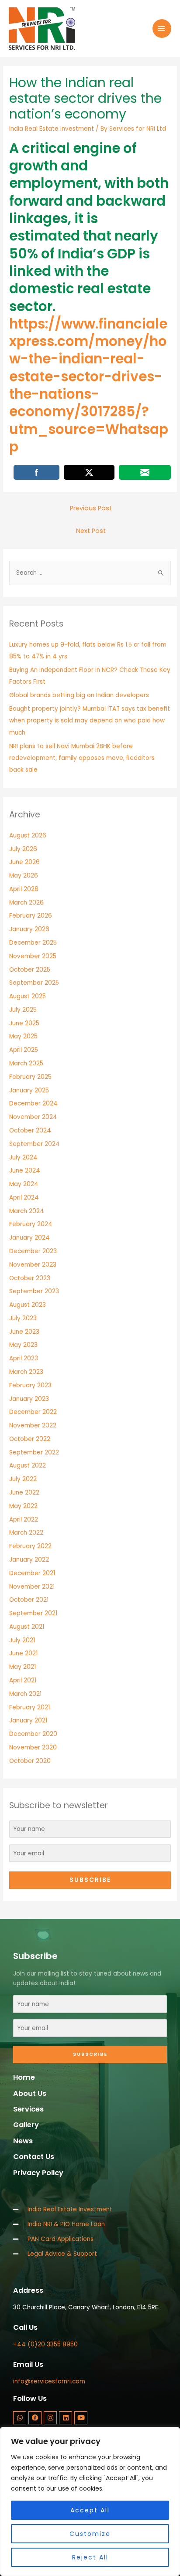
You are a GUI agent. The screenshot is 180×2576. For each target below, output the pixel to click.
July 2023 (23, 1318)
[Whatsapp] (20, 2418)
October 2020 (30, 1761)
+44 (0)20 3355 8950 (45, 2344)
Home (24, 2077)
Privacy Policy (38, 2173)
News (23, 2141)
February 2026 (31, 916)
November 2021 (32, 1587)
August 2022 (28, 1466)
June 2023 (24, 1332)
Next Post (91, 531)
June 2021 (23, 1653)
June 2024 (25, 1171)
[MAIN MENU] (162, 29)
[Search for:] (90, 573)
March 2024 (27, 1211)
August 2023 (28, 1305)
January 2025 (29, 1090)
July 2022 (23, 1479)
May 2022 (23, 1506)
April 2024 (24, 1198)
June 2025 (24, 1023)
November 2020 (33, 1747)
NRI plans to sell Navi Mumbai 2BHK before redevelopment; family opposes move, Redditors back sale (82, 758)
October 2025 (30, 970)
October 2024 (30, 1130)
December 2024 (33, 1103)
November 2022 (33, 1425)
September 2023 (34, 1291)
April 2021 (23, 1680)
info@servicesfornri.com (49, 2381)
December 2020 (33, 1734)
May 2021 (22, 1667)
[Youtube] (81, 2418)
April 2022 (24, 1520)
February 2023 (30, 1385)
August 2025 (28, 996)
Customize (90, 2534)
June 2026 (24, 862)
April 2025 (24, 1050)
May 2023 (23, 1345)
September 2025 (34, 983)
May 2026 (24, 876)
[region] (90, 2501)
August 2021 (27, 1627)
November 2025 (33, 956)
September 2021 (33, 1613)
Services (28, 2109)
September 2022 (34, 1452)
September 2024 (35, 1144)
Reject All (90, 2557)
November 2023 (33, 1265)
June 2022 (24, 1493)
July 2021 (22, 1640)
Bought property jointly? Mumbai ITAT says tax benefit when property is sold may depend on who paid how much (90, 721)
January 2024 (29, 1238)
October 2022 (30, 1439)
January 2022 (29, 1560)
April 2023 (24, 1358)
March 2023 (26, 1372)
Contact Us (34, 2157)
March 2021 (25, 1694)
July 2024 (23, 1158)
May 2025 (23, 1036)
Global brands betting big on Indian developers (79, 695)
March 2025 (26, 1063)
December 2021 (32, 1573)
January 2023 (29, 1399)
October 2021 (29, 1600)
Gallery (26, 2125)
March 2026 (26, 903)
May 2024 (24, 1184)
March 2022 (26, 1533)
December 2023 (33, 1251)
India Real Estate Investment (52, 129)
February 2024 (31, 1224)
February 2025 (30, 1077)
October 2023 (30, 1278)
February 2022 (30, 1546)
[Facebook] (35, 2418)
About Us (30, 2093)
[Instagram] (50, 2418)
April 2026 (24, 889)
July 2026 (23, 849)
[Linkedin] (66, 2418)
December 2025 (33, 943)
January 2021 (28, 1720)
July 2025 (23, 1010)
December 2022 (33, 1412)
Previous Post (91, 508)
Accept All (90, 2510)
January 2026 (29, 929)
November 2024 (33, 1117)
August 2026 (28, 836)
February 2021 (29, 1707)
